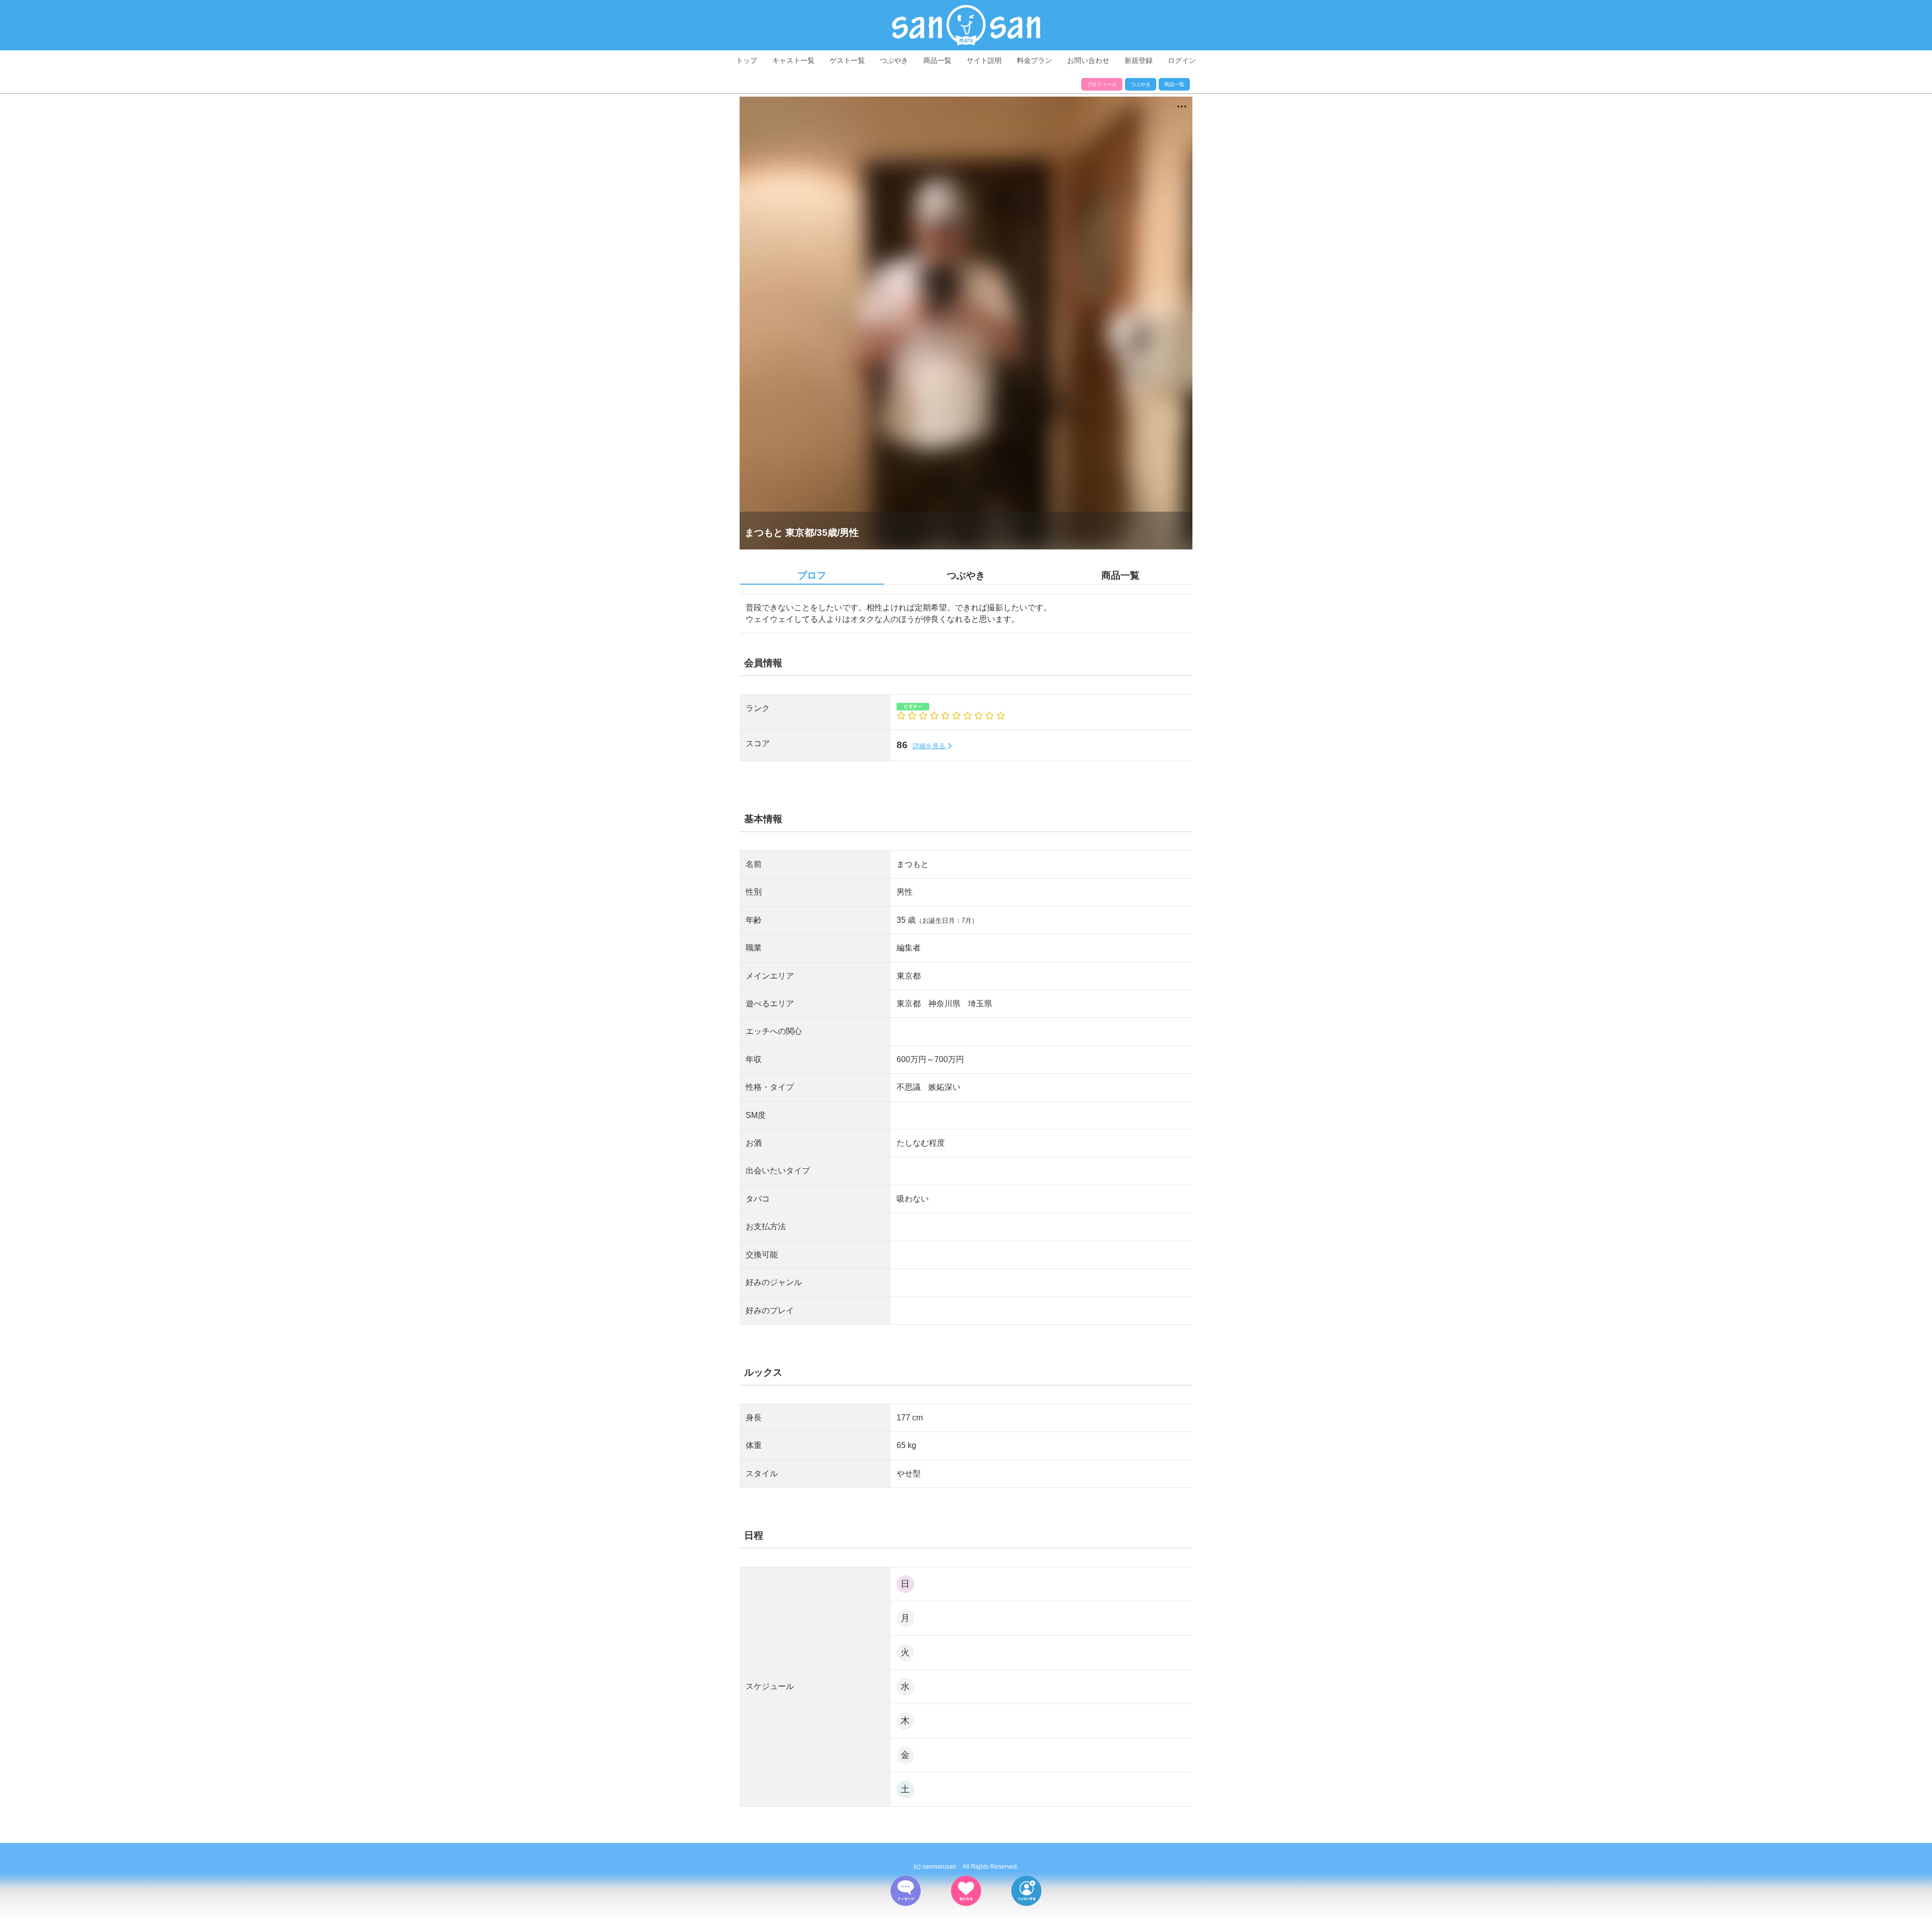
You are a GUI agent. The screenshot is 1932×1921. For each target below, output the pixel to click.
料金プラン (1034, 60)
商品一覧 (937, 60)
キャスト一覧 (793, 60)
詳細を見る (930, 746)
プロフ (812, 575)
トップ (747, 60)
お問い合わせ (1088, 60)
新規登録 (1139, 60)
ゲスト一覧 (847, 60)
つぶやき (894, 60)
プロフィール (1102, 84)
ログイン (1182, 60)
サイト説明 (984, 60)
